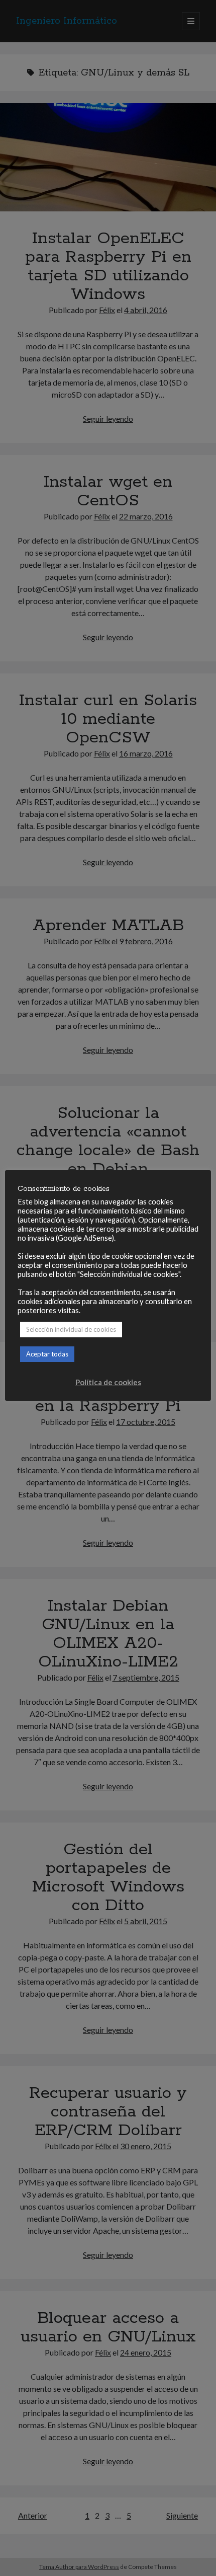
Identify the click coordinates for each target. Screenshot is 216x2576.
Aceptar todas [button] (47, 1354)
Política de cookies (108, 1382)
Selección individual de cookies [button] (71, 1329)
